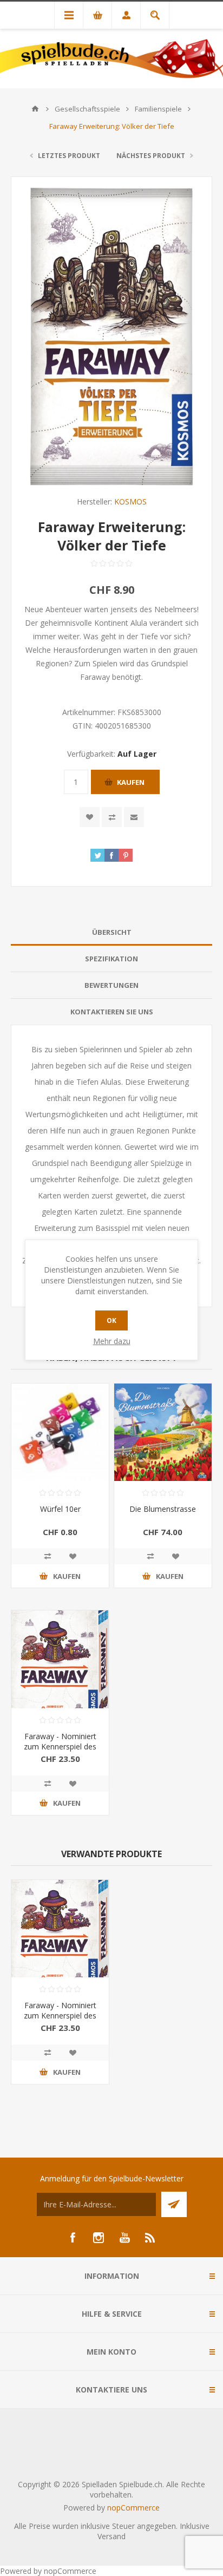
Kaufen (131, 782)
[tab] (111, 932)
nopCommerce (133, 2508)
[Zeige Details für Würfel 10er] (60, 1432)
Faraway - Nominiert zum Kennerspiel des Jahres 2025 (60, 1746)
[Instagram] (99, 2238)
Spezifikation (111, 959)
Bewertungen (111, 985)
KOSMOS (130, 502)
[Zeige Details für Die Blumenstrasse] (163, 1432)
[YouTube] (124, 2238)
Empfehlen (134, 817)
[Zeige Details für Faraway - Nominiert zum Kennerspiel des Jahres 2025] (60, 1659)
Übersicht (112, 932)
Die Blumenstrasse (163, 1509)
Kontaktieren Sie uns (112, 1012)
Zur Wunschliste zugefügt (90, 817)
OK (111, 1320)
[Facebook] (73, 2238)
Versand (111, 2536)
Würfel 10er (60, 1509)
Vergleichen (112, 817)
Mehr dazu (112, 1341)
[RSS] (150, 2238)
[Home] (35, 109)
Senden (174, 2204)
